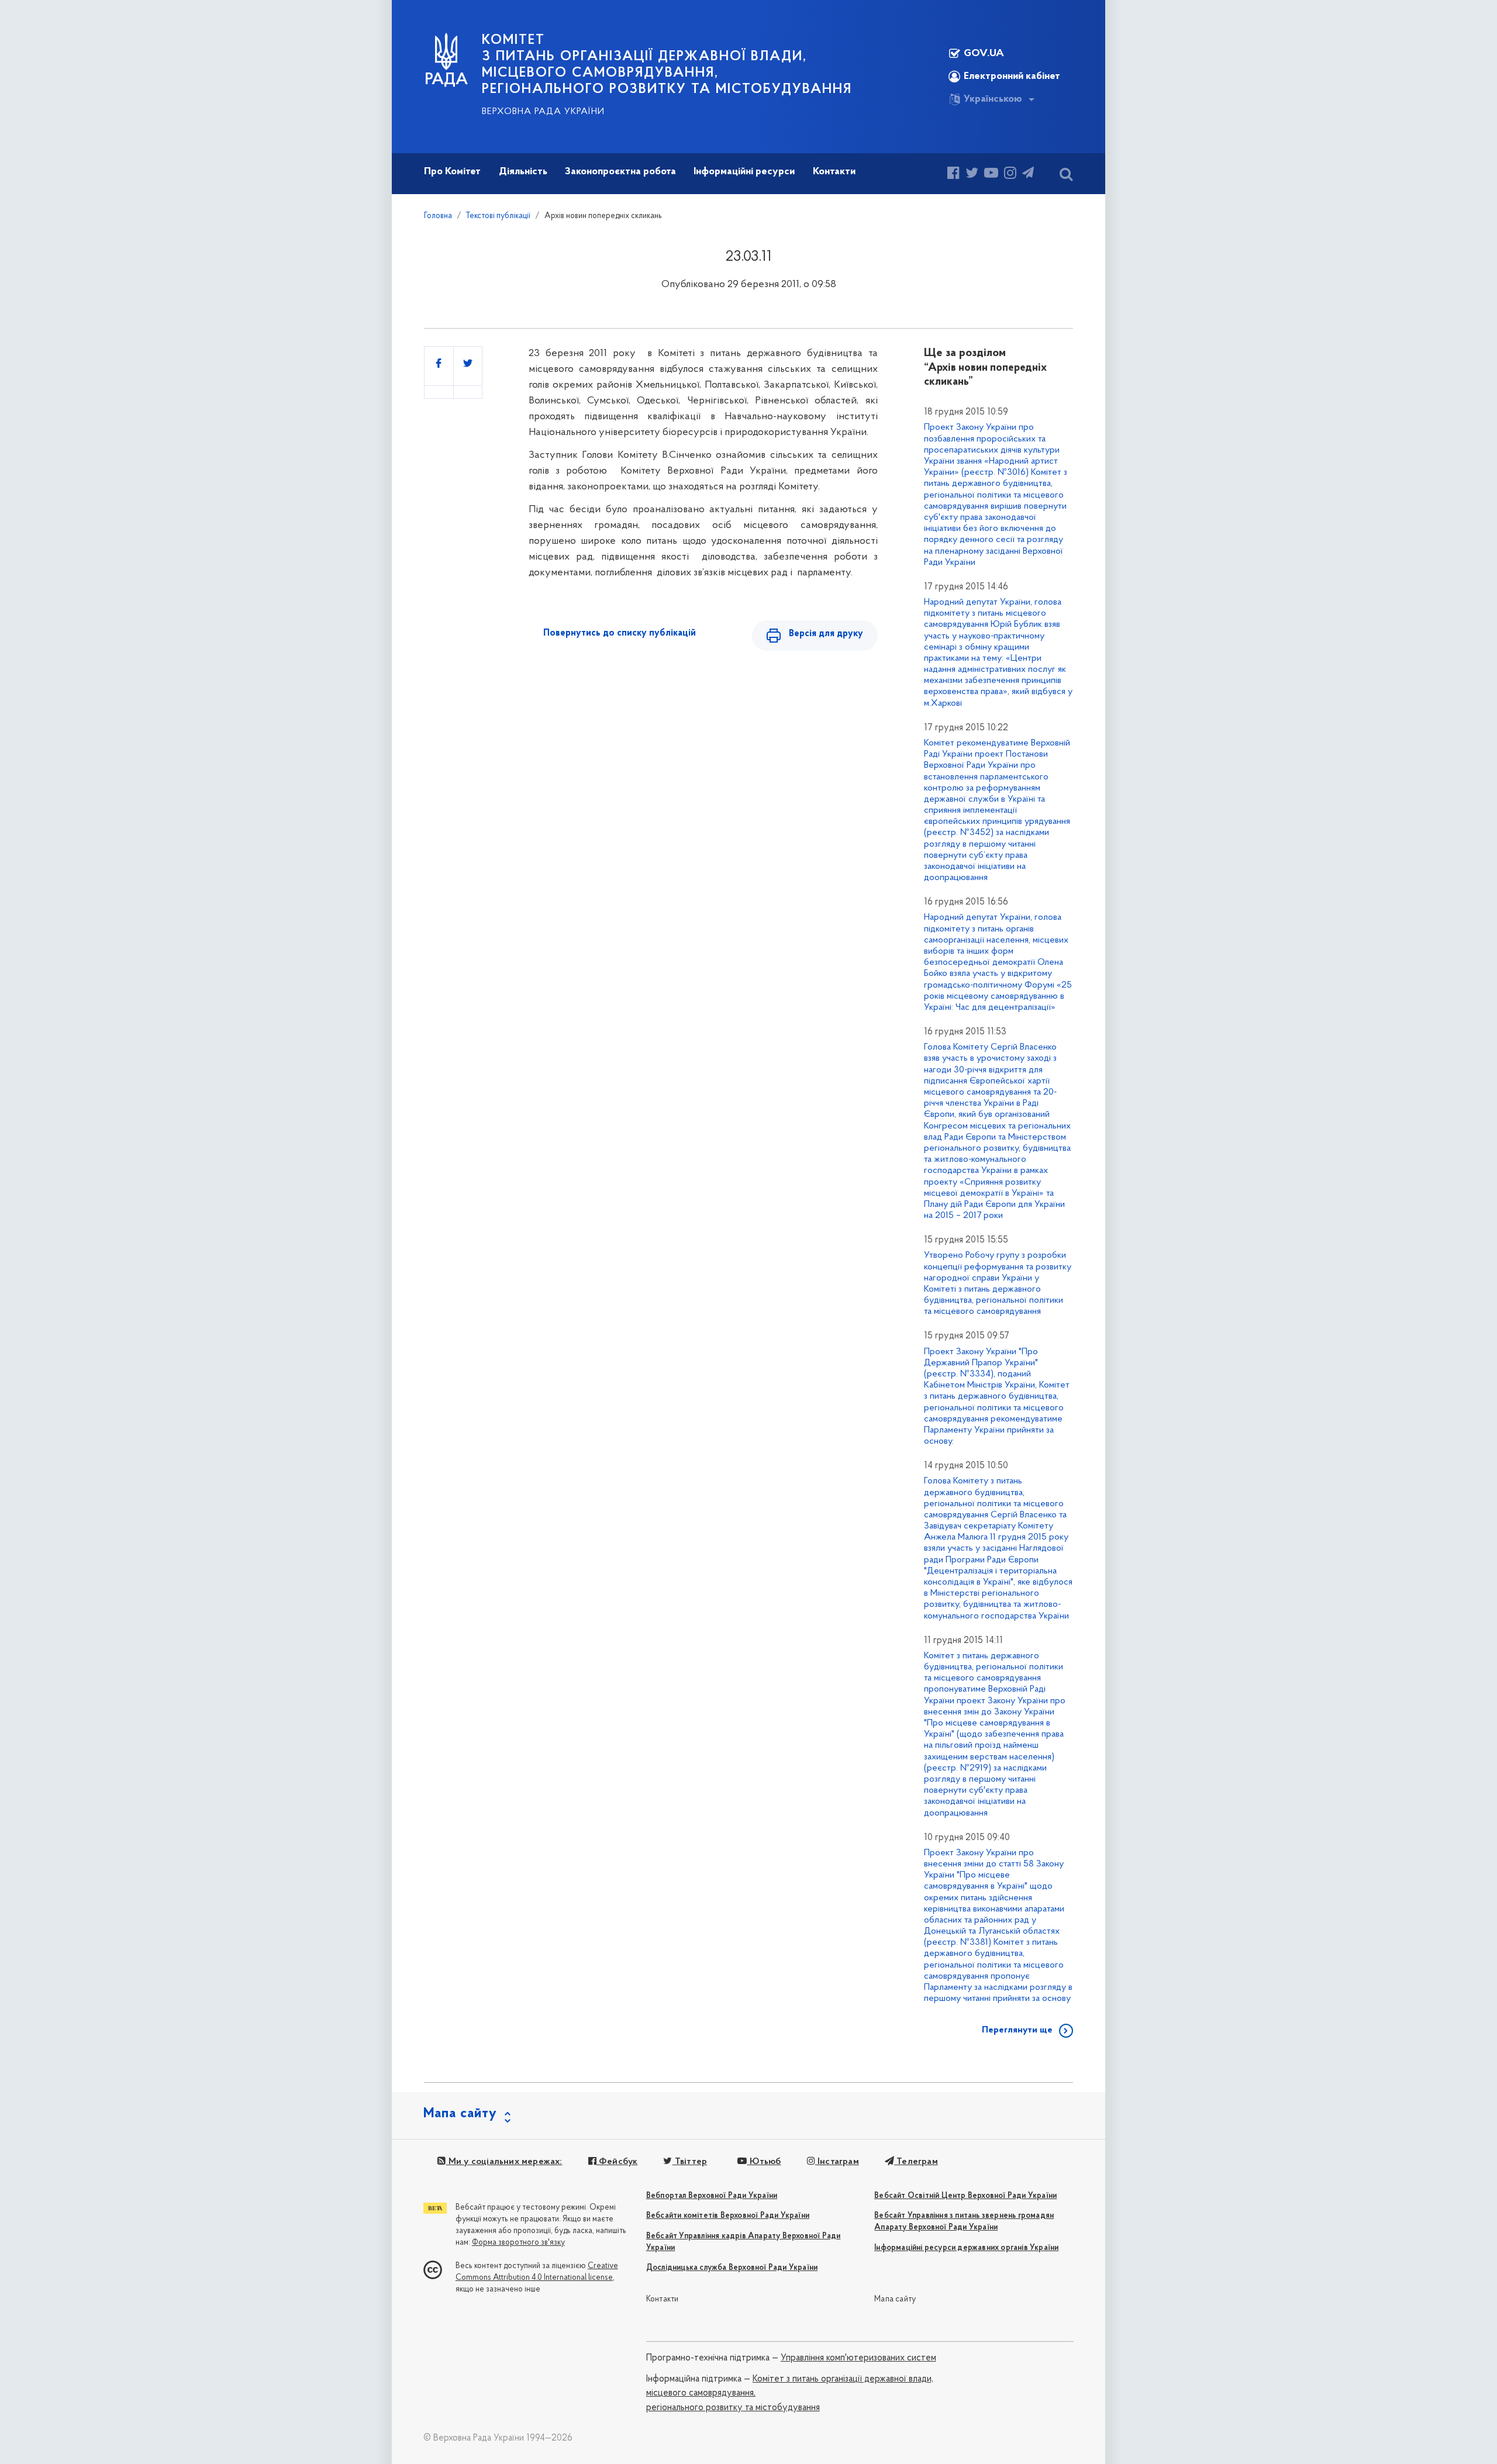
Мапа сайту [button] (460, 2114)
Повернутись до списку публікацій (620, 633)
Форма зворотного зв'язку (518, 2243)
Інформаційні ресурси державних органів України (966, 2248)
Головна (438, 216)
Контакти (663, 2299)
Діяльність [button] (523, 172)
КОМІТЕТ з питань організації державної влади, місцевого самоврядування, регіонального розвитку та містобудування (667, 65)
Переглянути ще (1017, 2030)
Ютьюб (764, 2162)
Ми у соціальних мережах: (504, 2162)
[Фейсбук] (953, 175)
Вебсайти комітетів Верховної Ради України (728, 2216)
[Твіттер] (972, 175)
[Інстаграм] (1010, 175)
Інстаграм (837, 2162)
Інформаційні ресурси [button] (744, 172)
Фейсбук (617, 2162)
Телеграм (916, 2162)
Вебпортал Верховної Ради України (712, 2196)
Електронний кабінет (1012, 77)
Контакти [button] (834, 172)
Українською (993, 99)
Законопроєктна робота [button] (620, 172)
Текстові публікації (498, 216)
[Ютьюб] (991, 175)
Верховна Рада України (543, 112)
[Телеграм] (1028, 175)
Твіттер (690, 2162)
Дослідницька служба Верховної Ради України (732, 2268)
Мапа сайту (895, 2299)
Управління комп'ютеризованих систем (858, 2358)
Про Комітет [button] (452, 172)
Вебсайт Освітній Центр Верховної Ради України (965, 2196)
